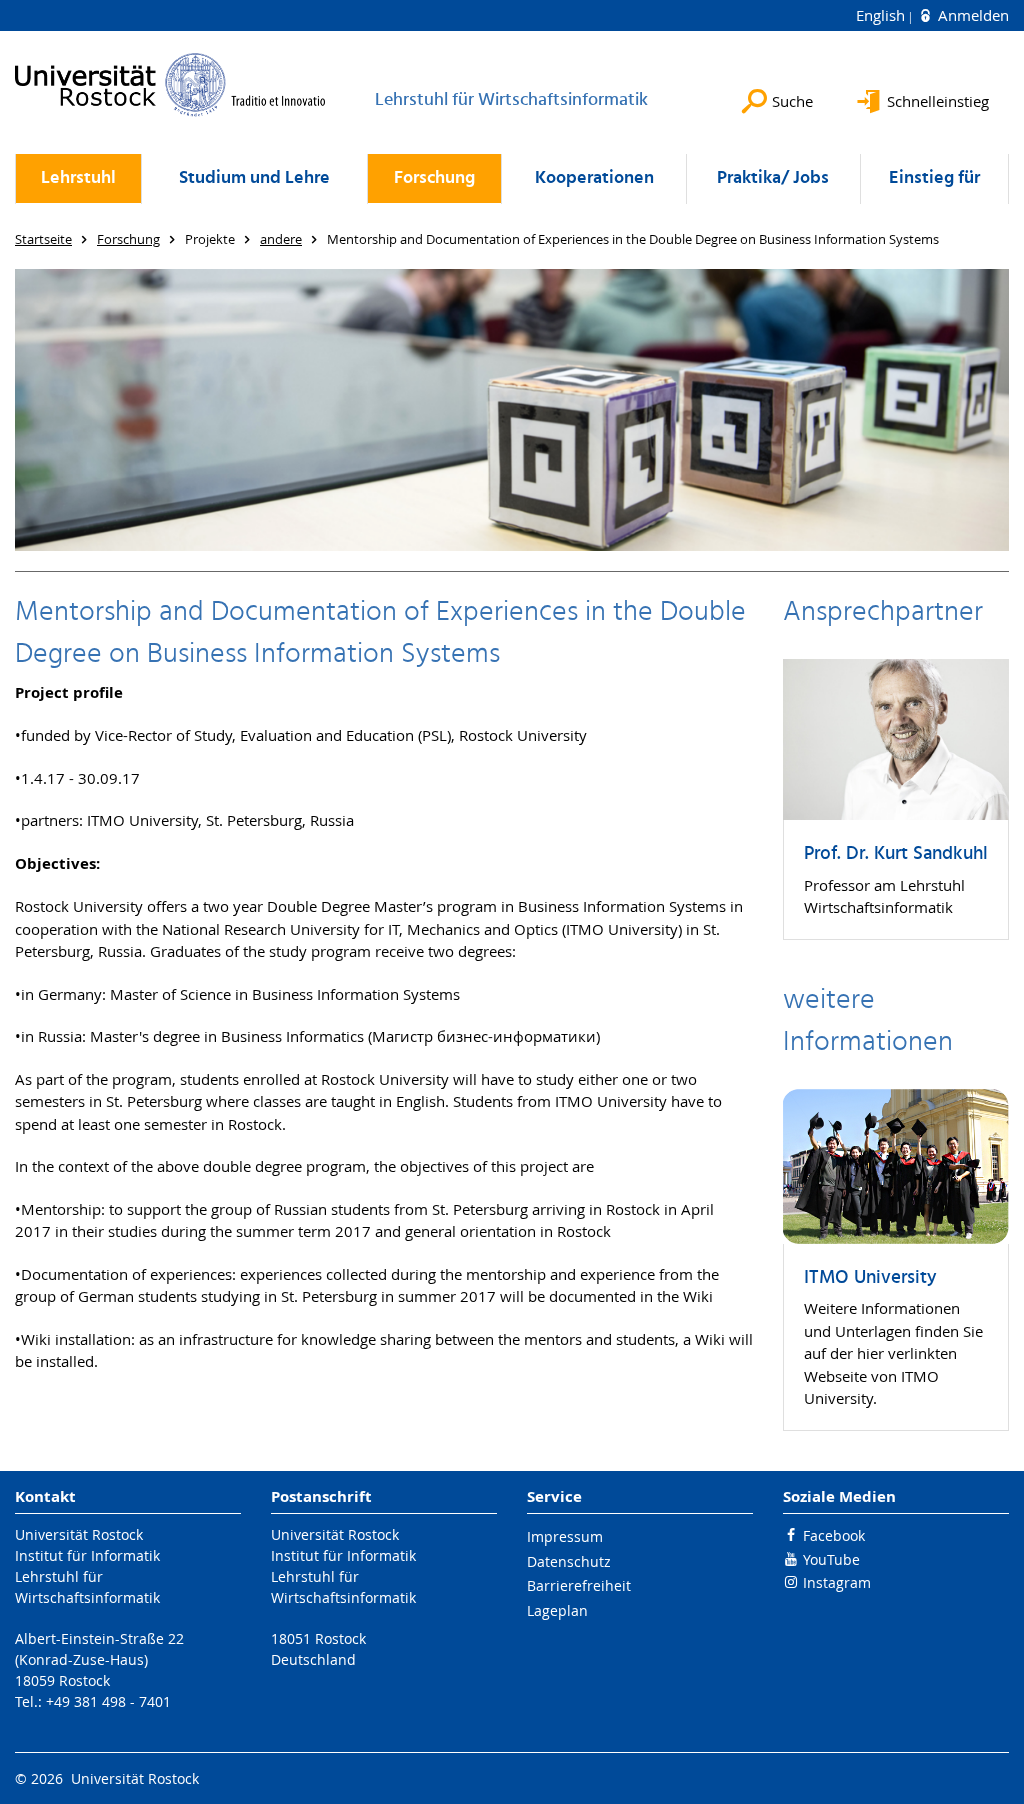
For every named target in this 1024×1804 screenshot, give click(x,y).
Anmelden (971, 15)
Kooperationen (594, 178)
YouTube (831, 1559)
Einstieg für (934, 178)
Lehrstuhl (78, 178)
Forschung (434, 178)
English (882, 15)
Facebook (834, 1535)
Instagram (837, 1582)
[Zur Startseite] (170, 84)
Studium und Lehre (254, 178)
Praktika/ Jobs (773, 178)
